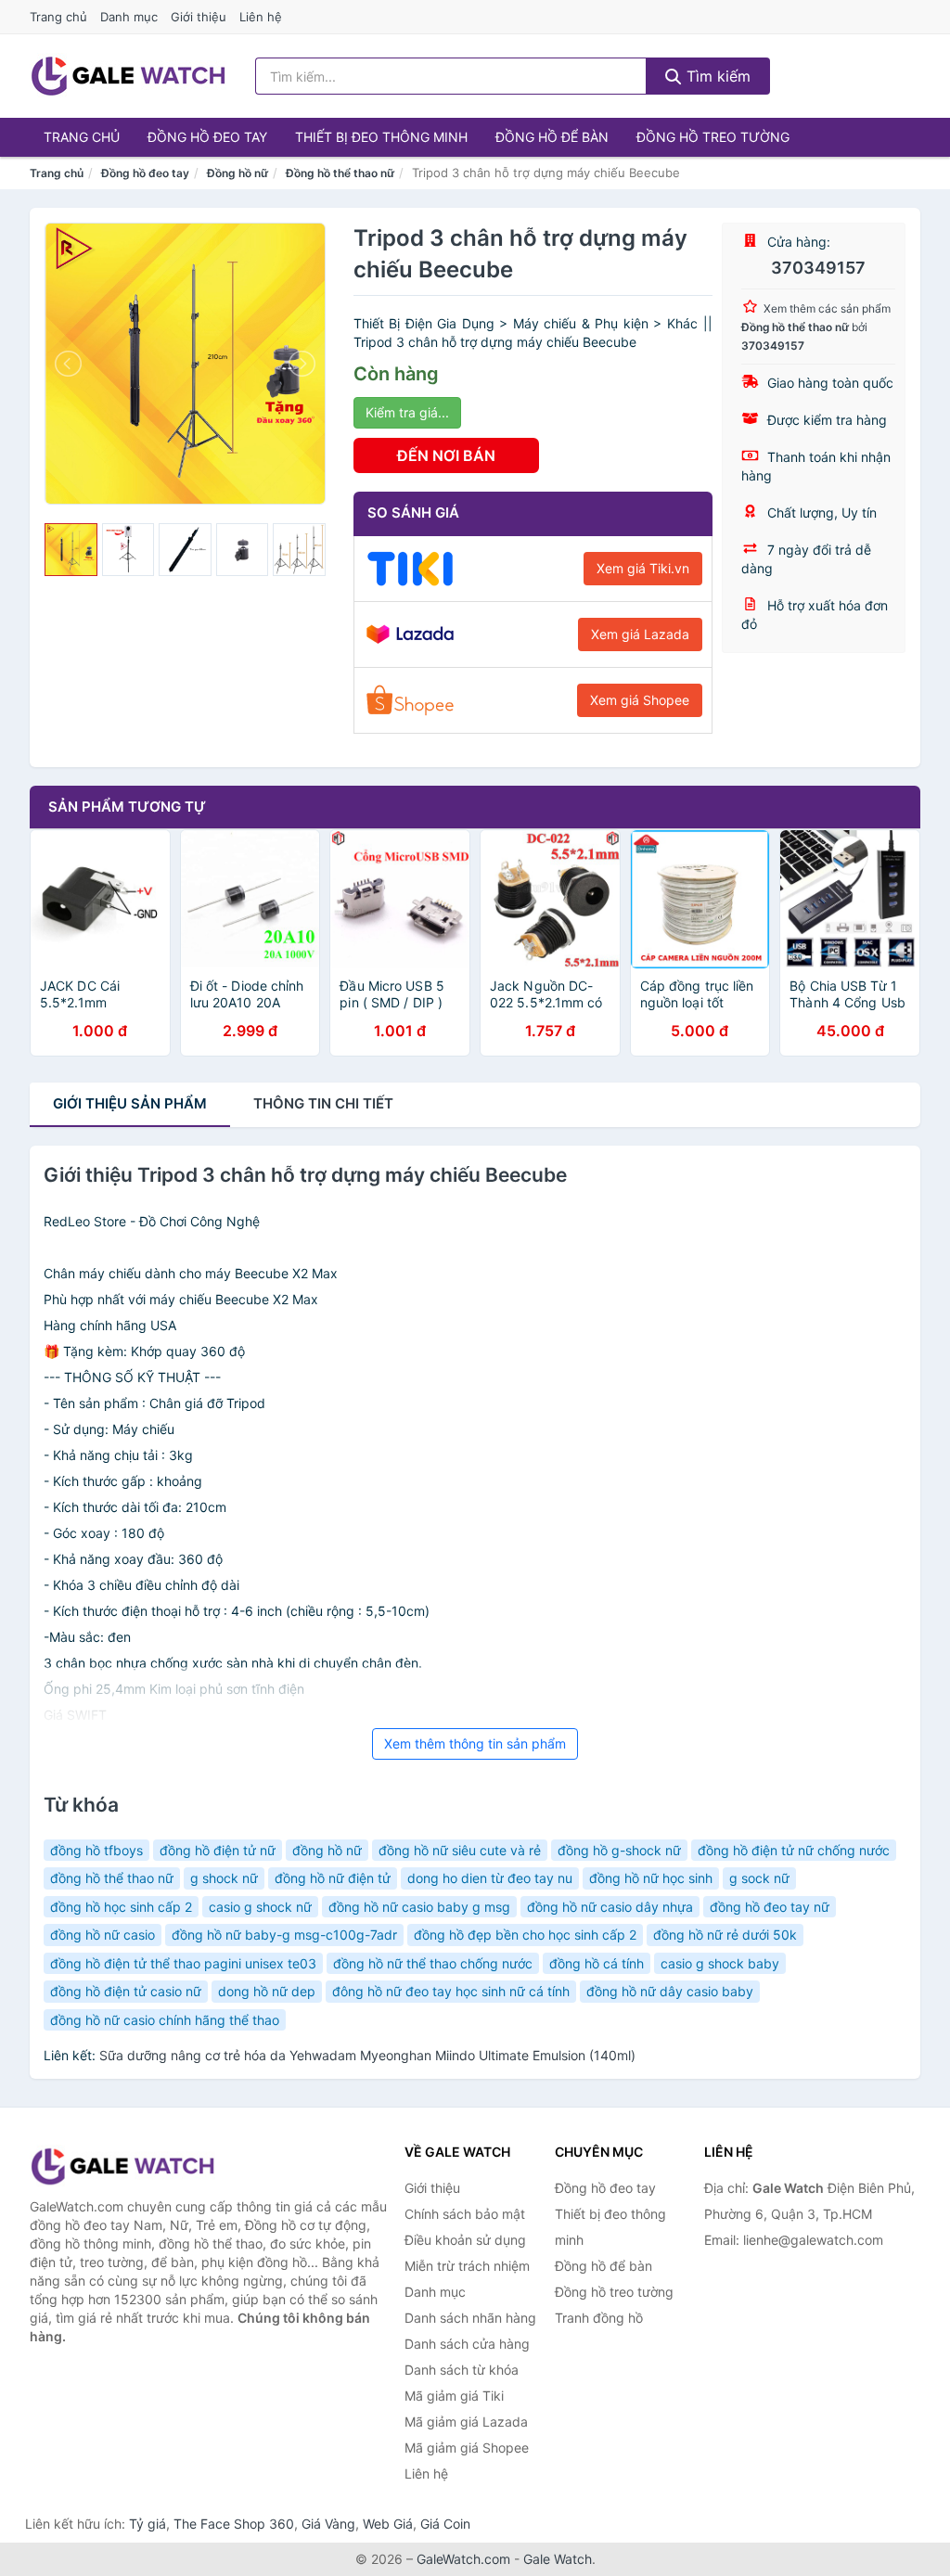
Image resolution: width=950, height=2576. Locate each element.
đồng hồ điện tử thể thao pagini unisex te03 (183, 1963)
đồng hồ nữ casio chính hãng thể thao (165, 2020)
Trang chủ (58, 17)
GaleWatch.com (463, 2559)
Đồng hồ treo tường (713, 137)
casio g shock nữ (260, 1907)
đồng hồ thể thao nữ (112, 1878)
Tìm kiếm (716, 76)
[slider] (71, 550)
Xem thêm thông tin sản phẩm (475, 1743)
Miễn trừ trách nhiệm (467, 2266)
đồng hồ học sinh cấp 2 (121, 1907)
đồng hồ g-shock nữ (619, 1850)
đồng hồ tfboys (96, 1850)
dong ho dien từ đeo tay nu (490, 1878)
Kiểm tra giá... (407, 412)
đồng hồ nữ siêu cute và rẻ (460, 1850)
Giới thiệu (199, 17)
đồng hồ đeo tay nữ (770, 1907)
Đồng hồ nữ (237, 173)
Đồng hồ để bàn (552, 137)
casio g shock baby (720, 1963)
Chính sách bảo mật (465, 2214)
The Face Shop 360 (234, 2524)
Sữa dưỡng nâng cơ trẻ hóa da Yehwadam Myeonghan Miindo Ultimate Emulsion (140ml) (367, 2055)
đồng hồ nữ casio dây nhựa (610, 1907)
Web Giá (388, 2524)
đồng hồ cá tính (597, 1963)
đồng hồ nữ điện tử (333, 1878)
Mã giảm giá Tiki (454, 2396)
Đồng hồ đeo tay (207, 137)
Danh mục (129, 17)
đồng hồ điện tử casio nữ (126, 1991)
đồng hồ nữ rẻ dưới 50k (725, 1935)
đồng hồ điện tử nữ (218, 1850)
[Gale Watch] (122, 2166)
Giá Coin (445, 2524)
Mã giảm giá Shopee (467, 2448)
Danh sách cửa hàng (467, 2344)
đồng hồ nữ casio (103, 1935)
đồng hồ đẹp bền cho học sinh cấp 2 (525, 1935)
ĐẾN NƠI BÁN (446, 455)
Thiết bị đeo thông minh (381, 137)
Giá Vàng (328, 2524)
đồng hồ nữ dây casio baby (670, 1991)
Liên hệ (261, 17)
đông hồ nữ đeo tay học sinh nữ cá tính (451, 1991)
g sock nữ (759, 1878)
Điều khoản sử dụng (465, 2240)
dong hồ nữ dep (267, 1991)
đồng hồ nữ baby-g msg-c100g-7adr (284, 1935)
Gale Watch (558, 2559)
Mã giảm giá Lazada (466, 2422)
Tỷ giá (148, 2524)
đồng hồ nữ (327, 1850)
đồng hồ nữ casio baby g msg (419, 1907)
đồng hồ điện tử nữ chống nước (794, 1850)
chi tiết (323, 1103)
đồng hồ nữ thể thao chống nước (433, 1963)
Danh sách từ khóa (462, 2370)
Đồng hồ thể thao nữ (340, 173)
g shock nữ (224, 1878)
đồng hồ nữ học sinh (651, 1878)
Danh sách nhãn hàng (470, 2318)
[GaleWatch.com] (128, 76)
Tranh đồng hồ (599, 2318)
